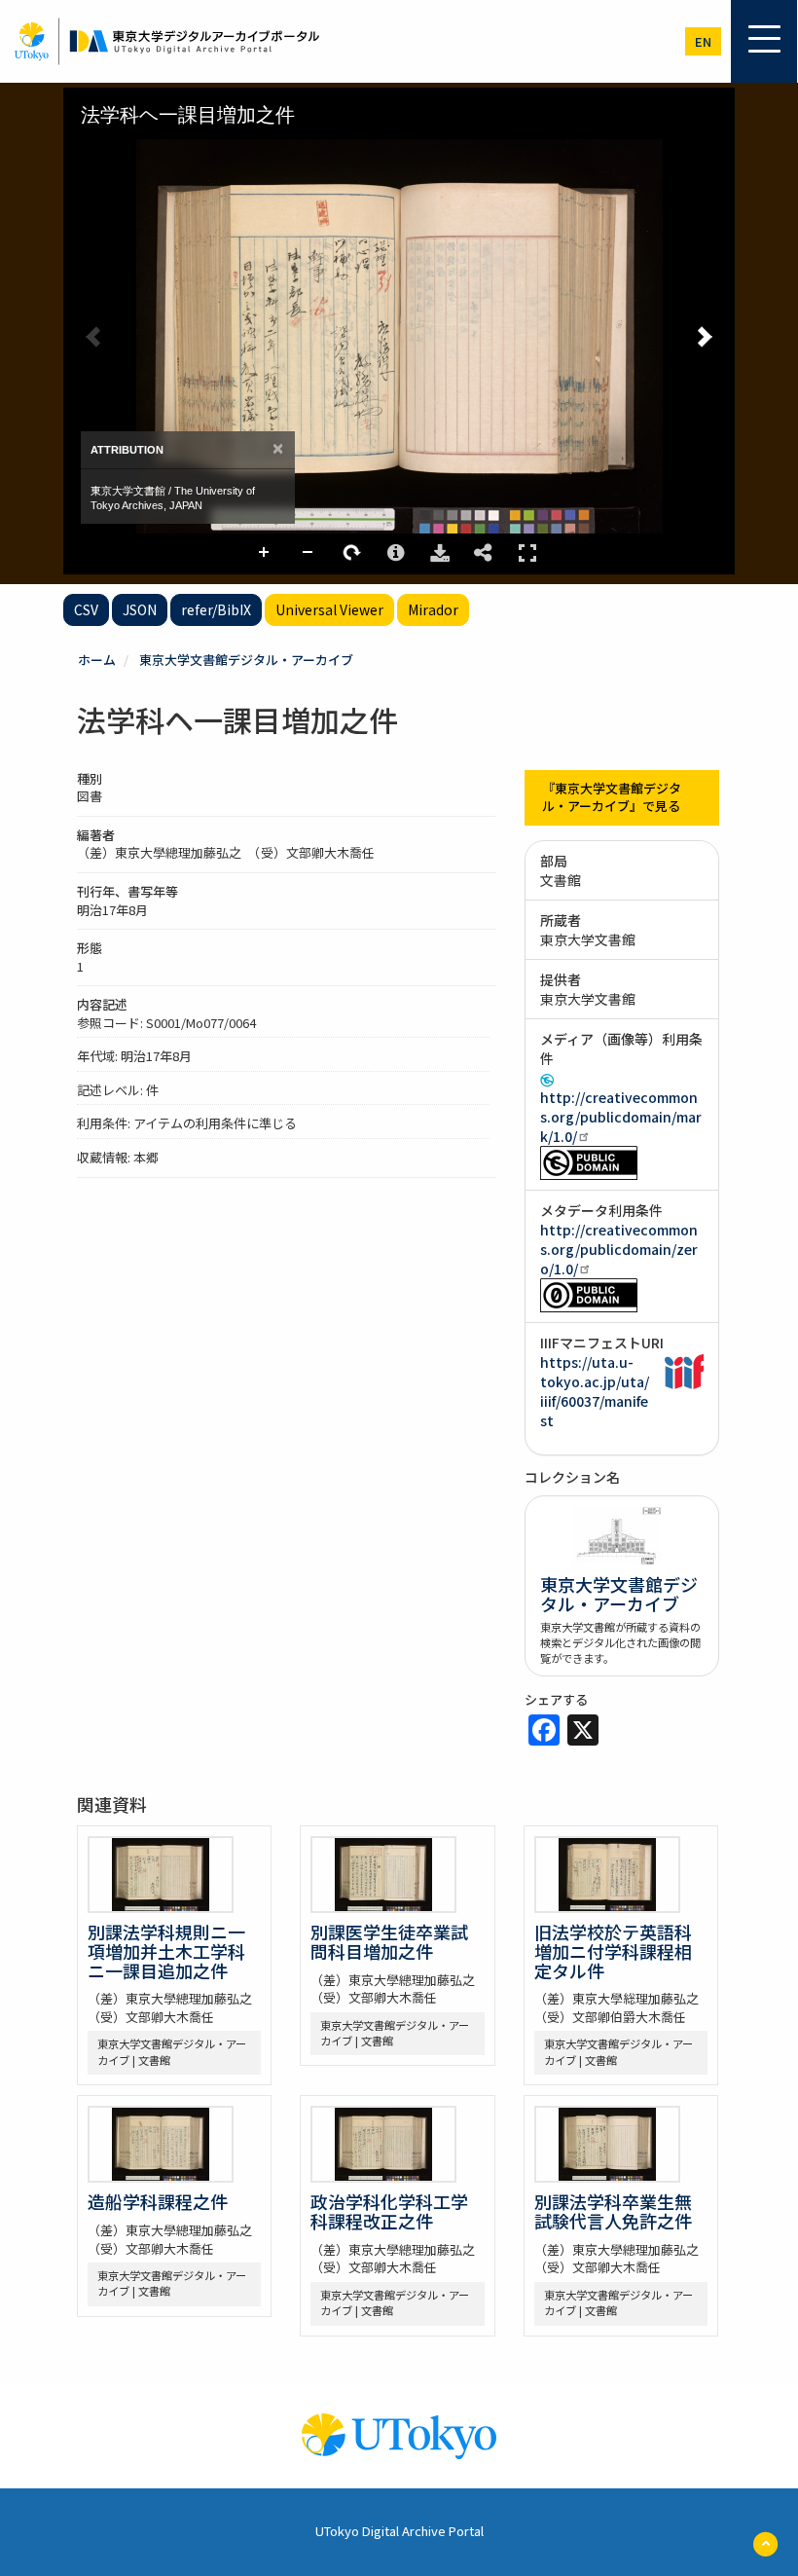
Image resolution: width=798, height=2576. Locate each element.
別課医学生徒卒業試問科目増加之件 (389, 1941)
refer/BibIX (216, 609)
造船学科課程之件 (158, 2201)
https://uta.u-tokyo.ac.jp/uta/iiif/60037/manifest (595, 1391)
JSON (140, 609)
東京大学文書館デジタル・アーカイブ (246, 660)
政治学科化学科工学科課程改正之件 (389, 2211)
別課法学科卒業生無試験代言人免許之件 (613, 2211)
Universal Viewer (329, 609)
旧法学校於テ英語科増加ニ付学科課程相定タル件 (613, 1951)
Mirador (433, 609)
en (703, 41)
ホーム (97, 660)
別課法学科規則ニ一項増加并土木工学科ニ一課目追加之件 (166, 1951)
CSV (86, 609)
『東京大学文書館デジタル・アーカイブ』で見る (612, 797)
